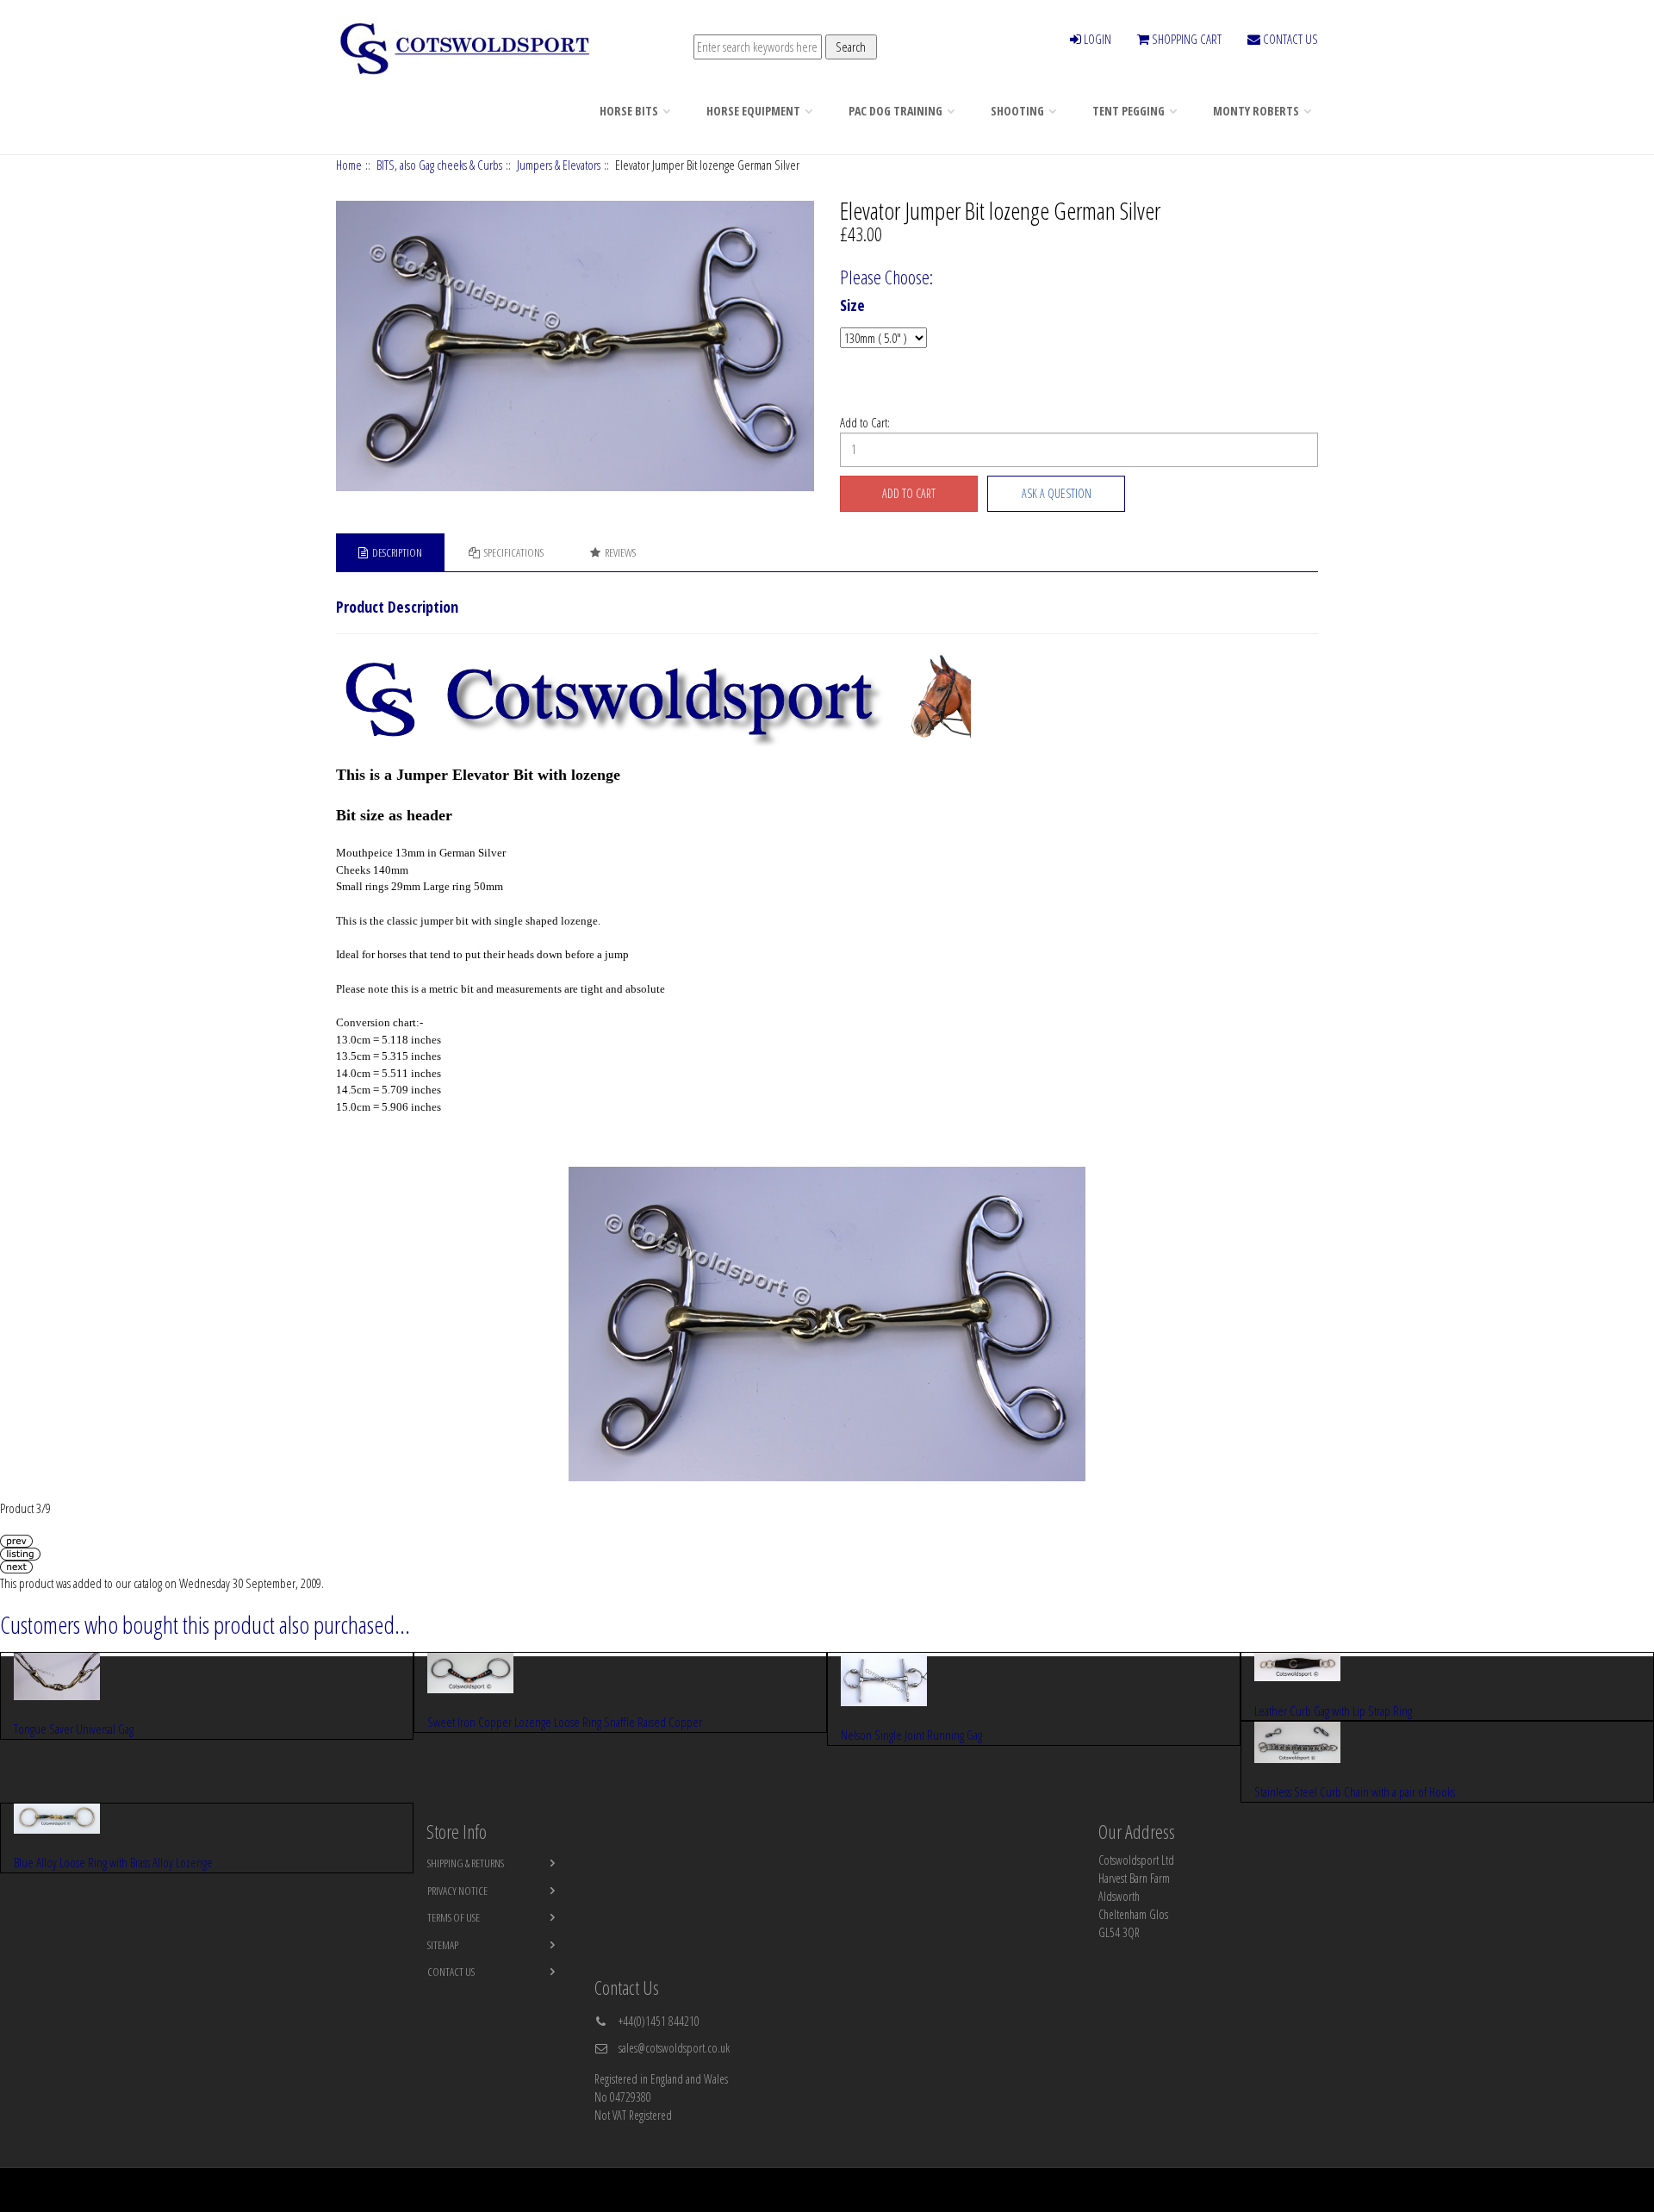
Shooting (1017, 111)
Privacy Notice (457, 1891)
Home (349, 165)
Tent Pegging (1129, 111)
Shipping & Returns (466, 1863)
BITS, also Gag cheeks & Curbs (439, 165)
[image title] (576, 346)
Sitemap (443, 1945)
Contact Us (451, 1972)
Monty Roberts (1256, 111)
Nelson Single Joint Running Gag (911, 1735)
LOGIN (1096, 39)
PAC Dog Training (895, 111)
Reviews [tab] (620, 552)
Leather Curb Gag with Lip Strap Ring (1333, 1710)
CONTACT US (1289, 39)
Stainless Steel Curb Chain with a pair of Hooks (1355, 1791)
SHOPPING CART (1185, 39)
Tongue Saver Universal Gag (74, 1729)
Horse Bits (629, 111)
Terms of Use (454, 1917)
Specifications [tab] (514, 552)
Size (852, 306)
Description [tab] (397, 552)
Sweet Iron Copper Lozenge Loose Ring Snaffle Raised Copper (565, 1722)
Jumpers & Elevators (559, 165)
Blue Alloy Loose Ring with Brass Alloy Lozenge (113, 1862)
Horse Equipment (753, 111)
